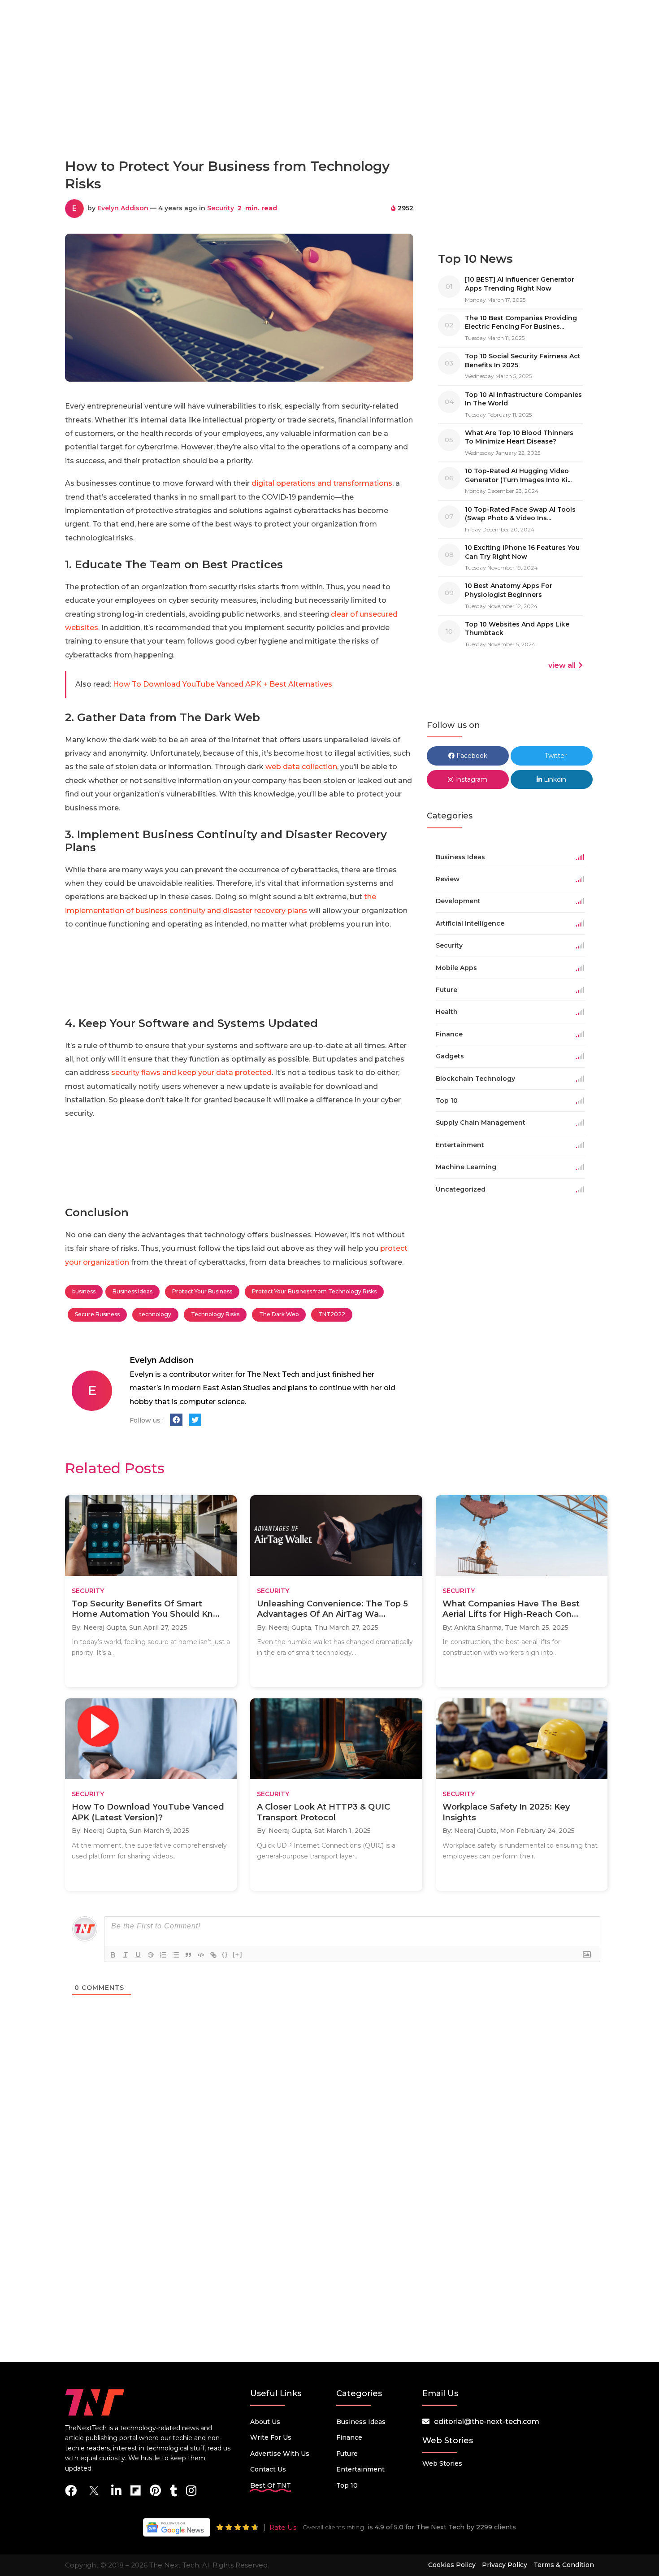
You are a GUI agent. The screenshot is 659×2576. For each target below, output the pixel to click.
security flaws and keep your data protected (191, 1073)
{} (225, 1954)
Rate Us (283, 2527)
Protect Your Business (202, 1291)
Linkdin (554, 779)
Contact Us (268, 2469)
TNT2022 (332, 1314)
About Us (265, 2422)
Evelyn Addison (123, 208)
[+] (238, 1954)
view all (562, 665)
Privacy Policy (505, 2565)
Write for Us (271, 2437)
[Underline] (138, 1955)
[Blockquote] (188, 1955)
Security (221, 208)
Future (347, 2454)
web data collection (301, 767)
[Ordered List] (163, 1955)
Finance (349, 2437)
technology (155, 1314)
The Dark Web (279, 1314)
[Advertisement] (329, 111)
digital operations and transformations (322, 483)
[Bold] (113, 1955)
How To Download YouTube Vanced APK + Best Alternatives (223, 684)
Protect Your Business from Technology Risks (314, 1291)
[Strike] (151, 1955)
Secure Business (97, 1314)
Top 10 (347, 2485)
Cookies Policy (452, 2565)
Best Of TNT (271, 2485)
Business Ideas (132, 1291)
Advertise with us (280, 2454)
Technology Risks (215, 1314)
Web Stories (442, 2463)
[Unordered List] (176, 1955)
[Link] (213, 1955)
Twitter (555, 756)
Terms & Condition (564, 2565)
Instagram (470, 779)
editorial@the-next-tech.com (487, 2422)
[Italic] (126, 1955)
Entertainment (360, 2469)
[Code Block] (201, 1955)
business (84, 1291)
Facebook (471, 756)
